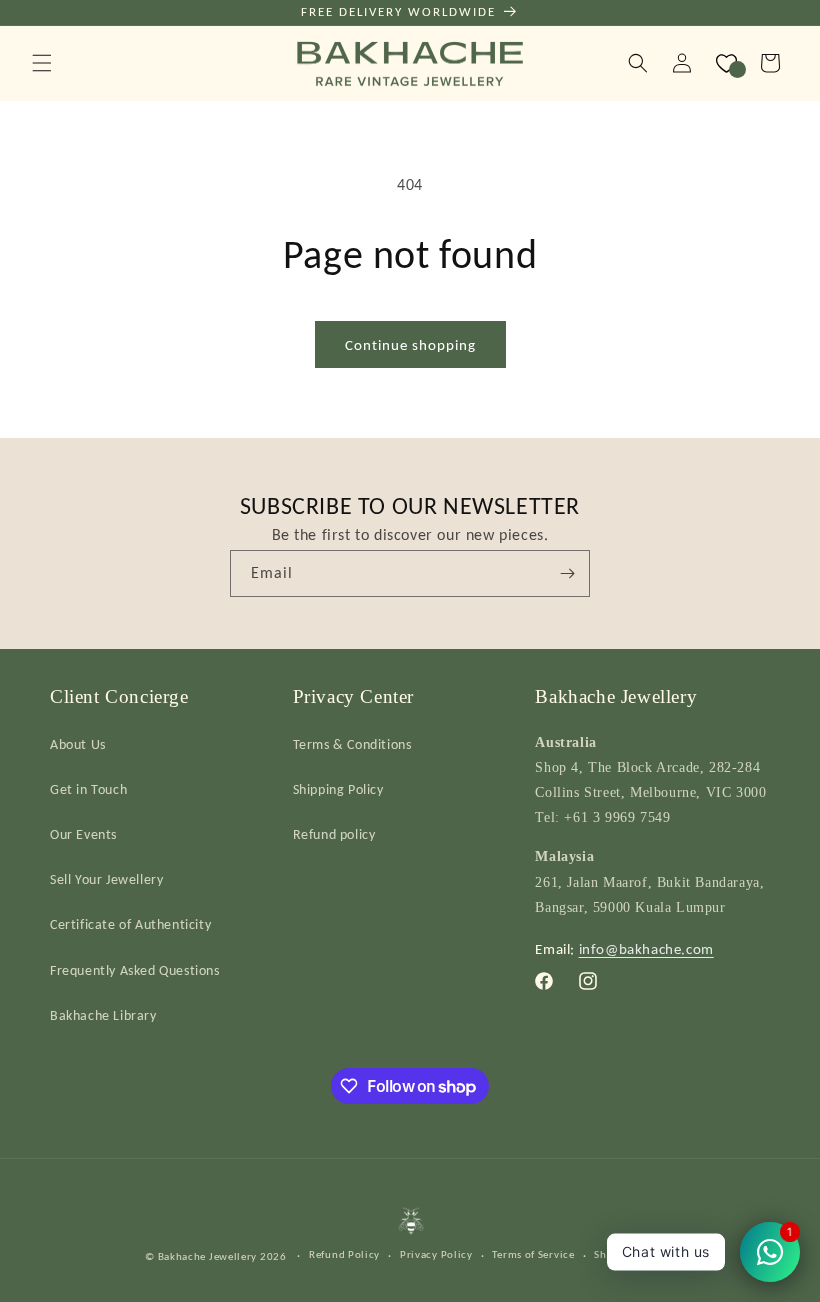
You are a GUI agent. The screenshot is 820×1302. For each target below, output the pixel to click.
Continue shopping (410, 345)
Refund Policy (344, 1254)
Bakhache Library (103, 1015)
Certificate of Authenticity (130, 924)
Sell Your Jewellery (106, 879)
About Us (78, 744)
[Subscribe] (567, 573)
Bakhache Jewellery (208, 1256)
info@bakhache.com (646, 949)
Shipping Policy (338, 789)
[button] (42, 63)
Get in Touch (88, 789)
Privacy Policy (436, 1254)
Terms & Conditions (352, 744)
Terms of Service (533, 1254)
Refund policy (334, 834)
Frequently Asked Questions (135, 970)
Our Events (83, 834)
